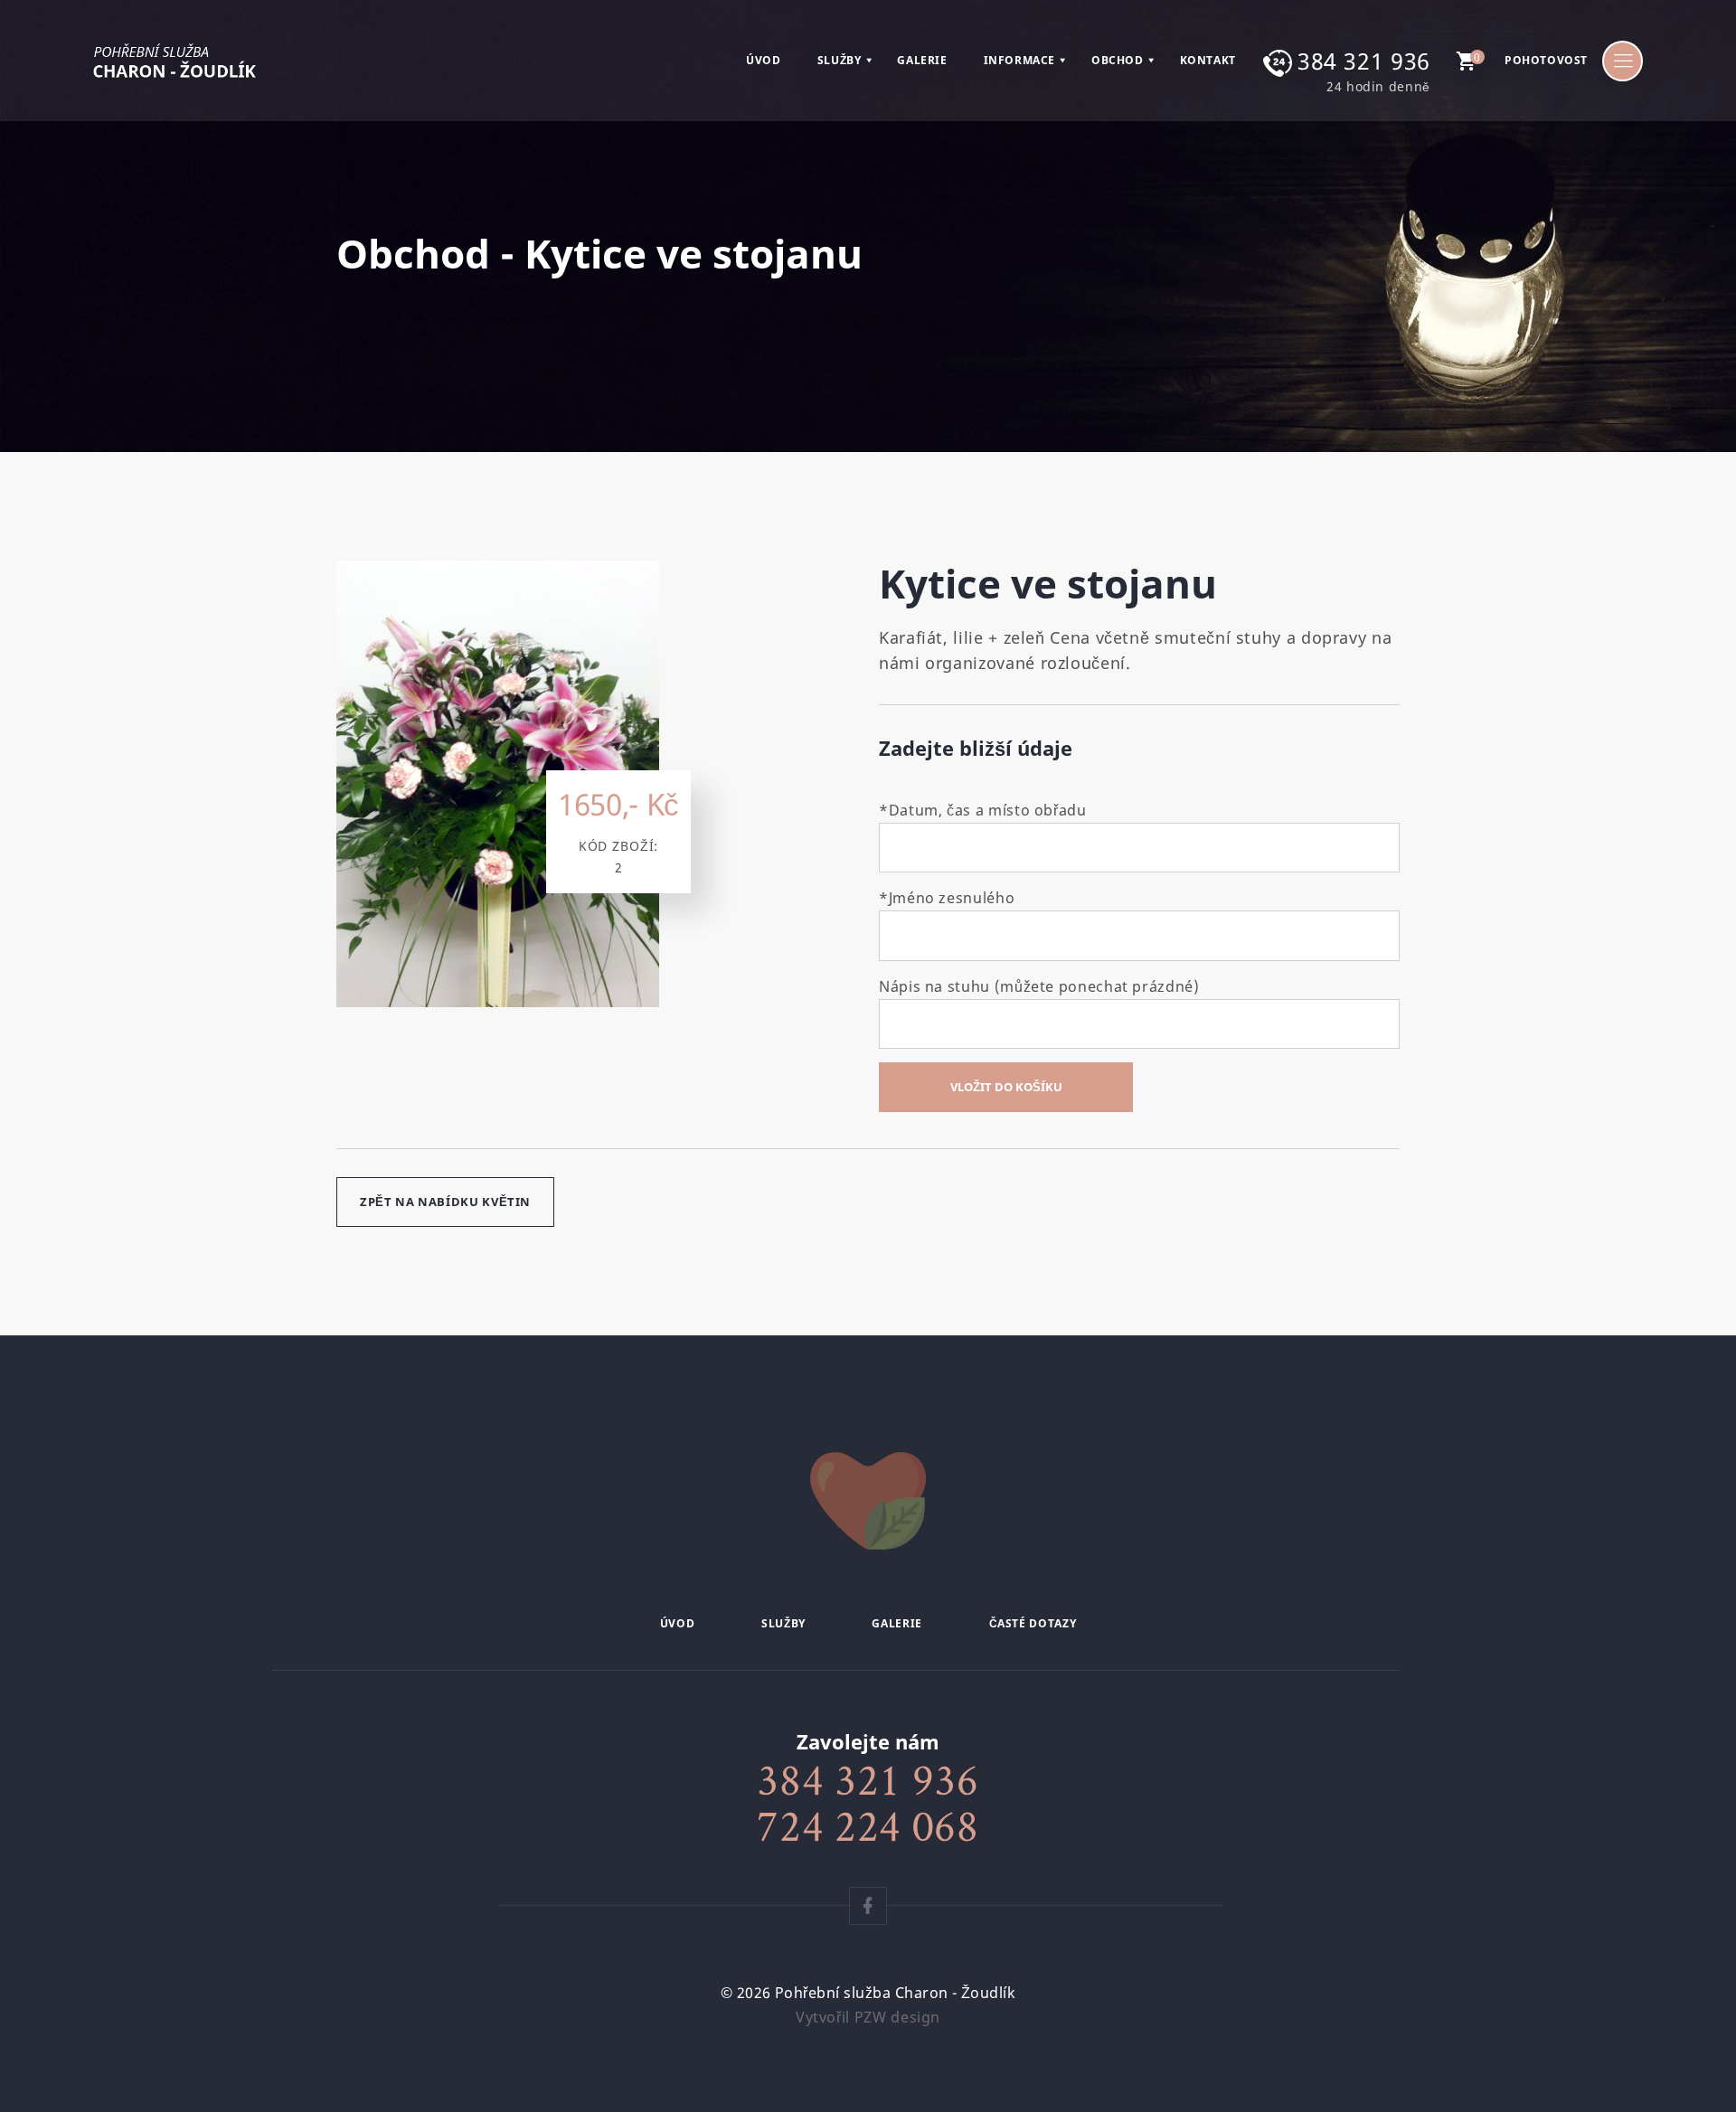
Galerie (922, 61)
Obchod (1118, 61)
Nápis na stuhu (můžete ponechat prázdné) (1039, 986)
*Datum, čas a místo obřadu (983, 810)
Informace (1019, 61)
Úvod (763, 61)
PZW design (897, 2017)
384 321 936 (1364, 61)
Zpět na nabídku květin (445, 1202)
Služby (840, 61)
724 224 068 (868, 1825)
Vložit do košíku (1006, 1087)
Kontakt (1208, 61)
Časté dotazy (1033, 1623)
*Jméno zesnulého (947, 898)
